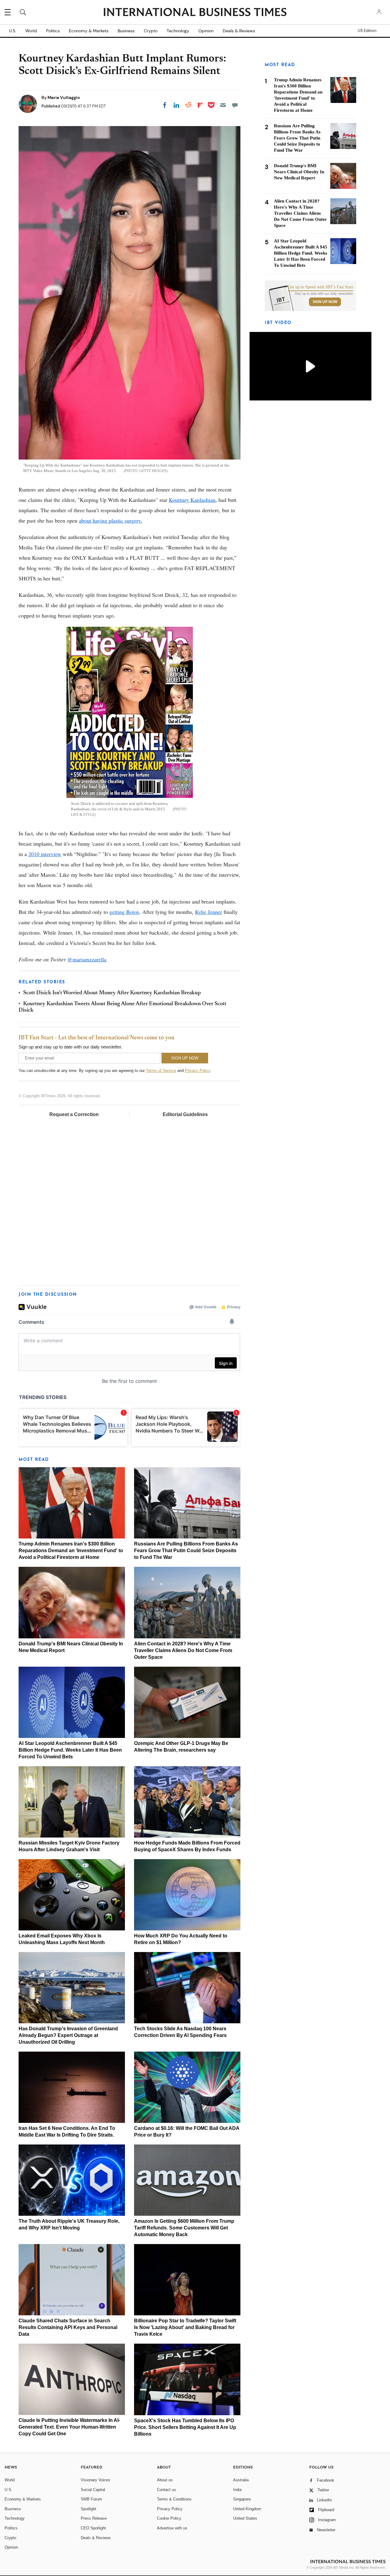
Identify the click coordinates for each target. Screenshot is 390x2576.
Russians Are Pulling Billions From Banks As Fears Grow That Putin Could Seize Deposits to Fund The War (186, 1551)
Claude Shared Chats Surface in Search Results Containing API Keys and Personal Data (68, 2327)
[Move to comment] (235, 105)
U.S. (13, 31)
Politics (53, 31)
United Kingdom (247, 2509)
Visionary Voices (96, 2480)
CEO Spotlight (93, 2528)
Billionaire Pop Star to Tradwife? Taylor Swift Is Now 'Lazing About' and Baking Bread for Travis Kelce (185, 2327)
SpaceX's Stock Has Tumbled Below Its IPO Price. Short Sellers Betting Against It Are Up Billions (185, 2427)
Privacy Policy (198, 1071)
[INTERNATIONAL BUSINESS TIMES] (195, 13)
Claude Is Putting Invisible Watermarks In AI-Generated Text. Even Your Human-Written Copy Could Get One (69, 2427)
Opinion (206, 31)
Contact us (167, 2490)
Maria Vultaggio (64, 97)
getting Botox (124, 912)
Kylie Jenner (209, 912)
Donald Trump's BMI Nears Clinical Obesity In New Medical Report (299, 172)
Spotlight (89, 2509)
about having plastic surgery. (111, 520)
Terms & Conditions (174, 2499)
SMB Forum (91, 2499)
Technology (178, 31)
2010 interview (45, 854)
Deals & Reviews (239, 31)
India (237, 2490)
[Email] (223, 105)
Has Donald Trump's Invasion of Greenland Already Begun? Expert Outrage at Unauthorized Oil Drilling (68, 2035)
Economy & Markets (89, 31)
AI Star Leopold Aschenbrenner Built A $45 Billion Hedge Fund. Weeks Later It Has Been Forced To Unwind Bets (70, 1750)
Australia (241, 2480)
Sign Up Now (325, 302)
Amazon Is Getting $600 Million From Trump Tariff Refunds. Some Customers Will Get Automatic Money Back (184, 2228)
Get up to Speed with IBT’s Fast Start (321, 287)
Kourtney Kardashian (192, 500)
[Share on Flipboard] (200, 105)
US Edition (367, 31)
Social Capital (93, 2490)
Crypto (151, 31)
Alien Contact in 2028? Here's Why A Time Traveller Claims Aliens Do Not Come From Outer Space (183, 1650)
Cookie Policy (169, 2518)
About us (165, 2480)
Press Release (94, 2518)
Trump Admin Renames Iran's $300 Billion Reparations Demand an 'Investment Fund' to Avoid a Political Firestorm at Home (71, 1551)
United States (245, 2518)
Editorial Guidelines (185, 1114)
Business (126, 31)
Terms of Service (161, 1071)
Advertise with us (172, 2528)
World (31, 31)
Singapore (242, 2499)
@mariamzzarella (87, 959)
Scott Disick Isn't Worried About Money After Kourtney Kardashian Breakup (112, 993)
